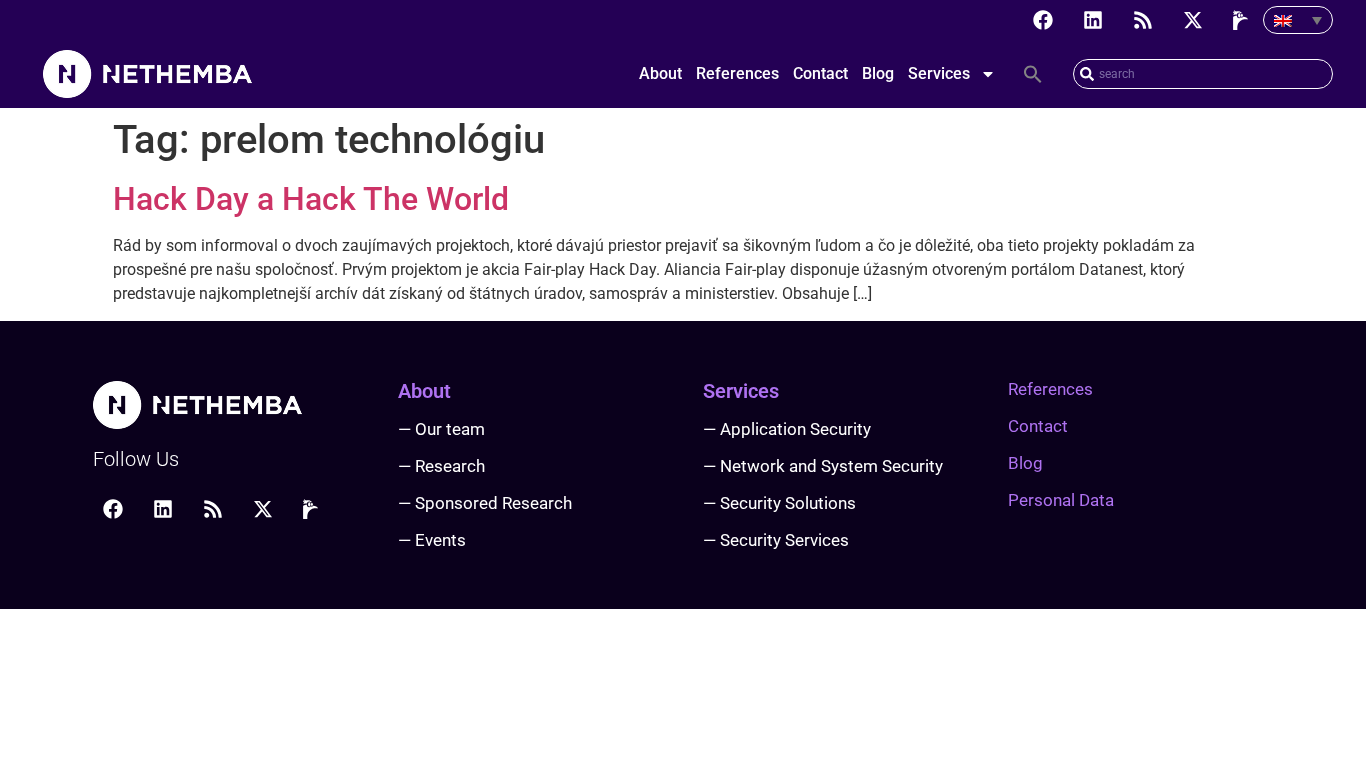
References (737, 73)
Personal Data (1061, 500)
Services (939, 73)
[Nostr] (1243, 20)
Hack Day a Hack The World (311, 199)
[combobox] (1203, 74)
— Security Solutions (779, 503)
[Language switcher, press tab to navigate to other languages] (1298, 20)
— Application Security (787, 429)
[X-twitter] (1193, 20)
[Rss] (1143, 20)
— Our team (441, 429)
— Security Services (776, 540)
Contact (820, 73)
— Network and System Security (823, 466)
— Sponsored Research (485, 503)
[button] (1033, 74)
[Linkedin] (1093, 20)
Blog (878, 73)
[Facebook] (1043, 20)
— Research (441, 466)
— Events (432, 540)
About (660, 73)
